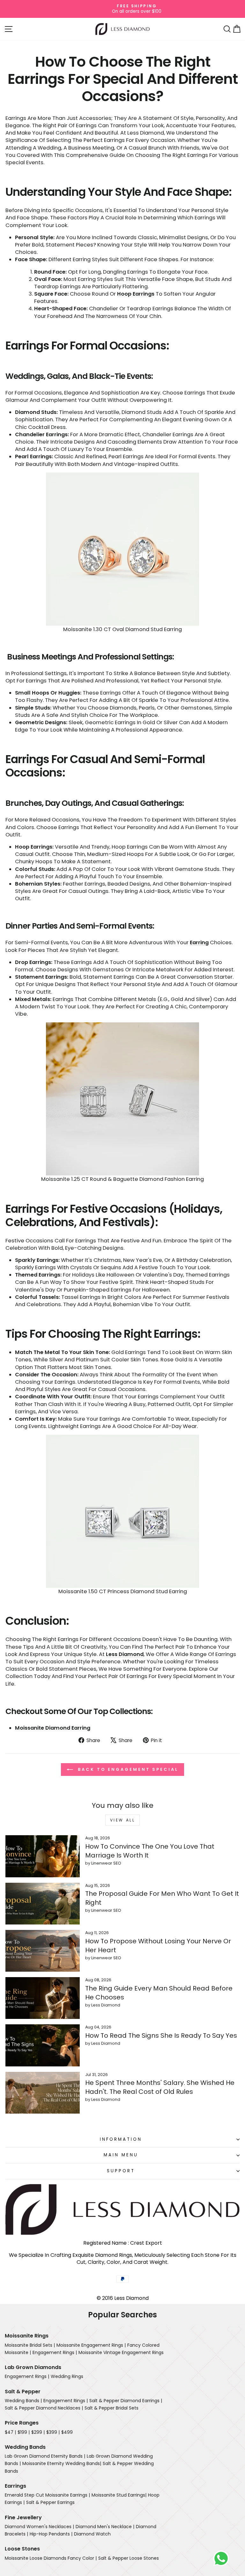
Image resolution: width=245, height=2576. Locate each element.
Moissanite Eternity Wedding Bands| (62, 2463)
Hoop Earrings (136, 294)
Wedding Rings (67, 2376)
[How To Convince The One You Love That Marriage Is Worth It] (43, 1856)
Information (121, 2139)
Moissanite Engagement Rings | (91, 2345)
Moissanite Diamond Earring (53, 1728)
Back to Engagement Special (127, 1769)
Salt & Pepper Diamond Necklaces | (44, 2408)
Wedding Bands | (23, 2401)
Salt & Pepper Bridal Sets (111, 2408)
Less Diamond (125, 1654)
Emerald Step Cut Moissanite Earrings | (47, 2495)
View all (123, 1820)
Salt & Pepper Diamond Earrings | (126, 2401)
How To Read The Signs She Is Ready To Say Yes (161, 2035)
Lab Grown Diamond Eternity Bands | (45, 2456)
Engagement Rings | (55, 2352)
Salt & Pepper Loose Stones (129, 2558)
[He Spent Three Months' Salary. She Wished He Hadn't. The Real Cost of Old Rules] (43, 2093)
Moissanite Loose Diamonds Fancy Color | (51, 2558)
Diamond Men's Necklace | (105, 2527)
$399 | (53, 2432)
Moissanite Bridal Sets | (30, 2345)
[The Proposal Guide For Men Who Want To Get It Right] (43, 1904)
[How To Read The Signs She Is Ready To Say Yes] (43, 2045)
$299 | (38, 2432)
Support (121, 2171)
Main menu (121, 2155)
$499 (67, 2432)
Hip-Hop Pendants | (51, 2534)
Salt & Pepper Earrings (50, 2502)
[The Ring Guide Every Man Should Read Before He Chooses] (43, 1998)
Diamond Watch (92, 2534)
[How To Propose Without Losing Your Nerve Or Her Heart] (43, 1951)
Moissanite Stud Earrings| (119, 2495)
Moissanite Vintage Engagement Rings (121, 2352)
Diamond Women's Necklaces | (39, 2527)
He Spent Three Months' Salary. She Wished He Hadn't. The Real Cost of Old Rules (160, 2087)
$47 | (10, 2432)
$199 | (24, 2432)
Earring (199, 942)
